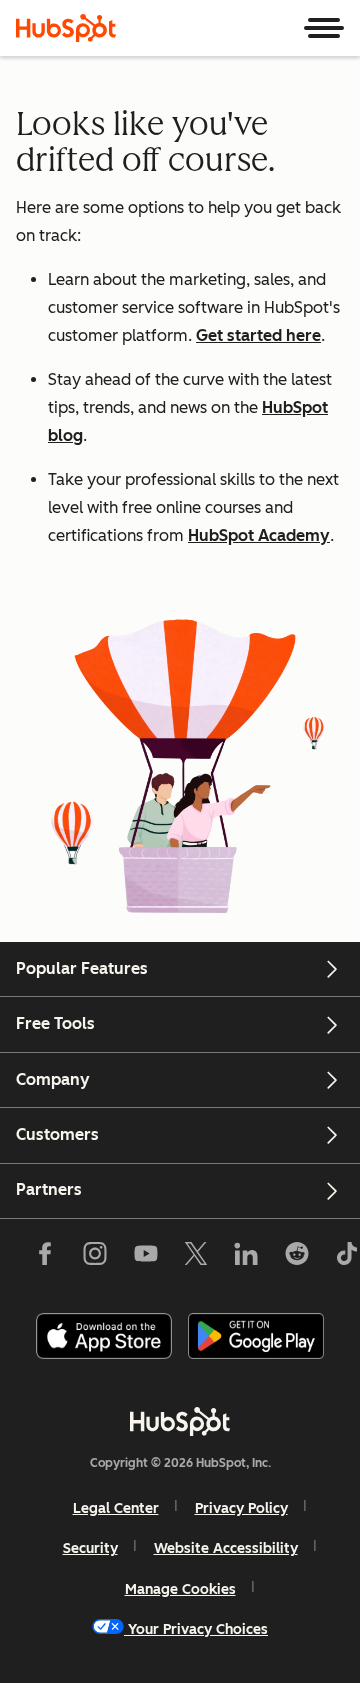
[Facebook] (45, 1258)
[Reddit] (297, 1258)
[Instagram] (95, 1258)
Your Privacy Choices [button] (198, 1629)
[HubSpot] (66, 28)
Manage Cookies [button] (180, 1589)
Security (90, 1548)
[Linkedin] (246, 1258)
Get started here (258, 335)
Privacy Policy (241, 1508)
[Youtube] (145, 1258)
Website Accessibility (226, 1548)
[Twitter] (196, 1258)
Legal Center (116, 1508)
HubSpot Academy (259, 535)
